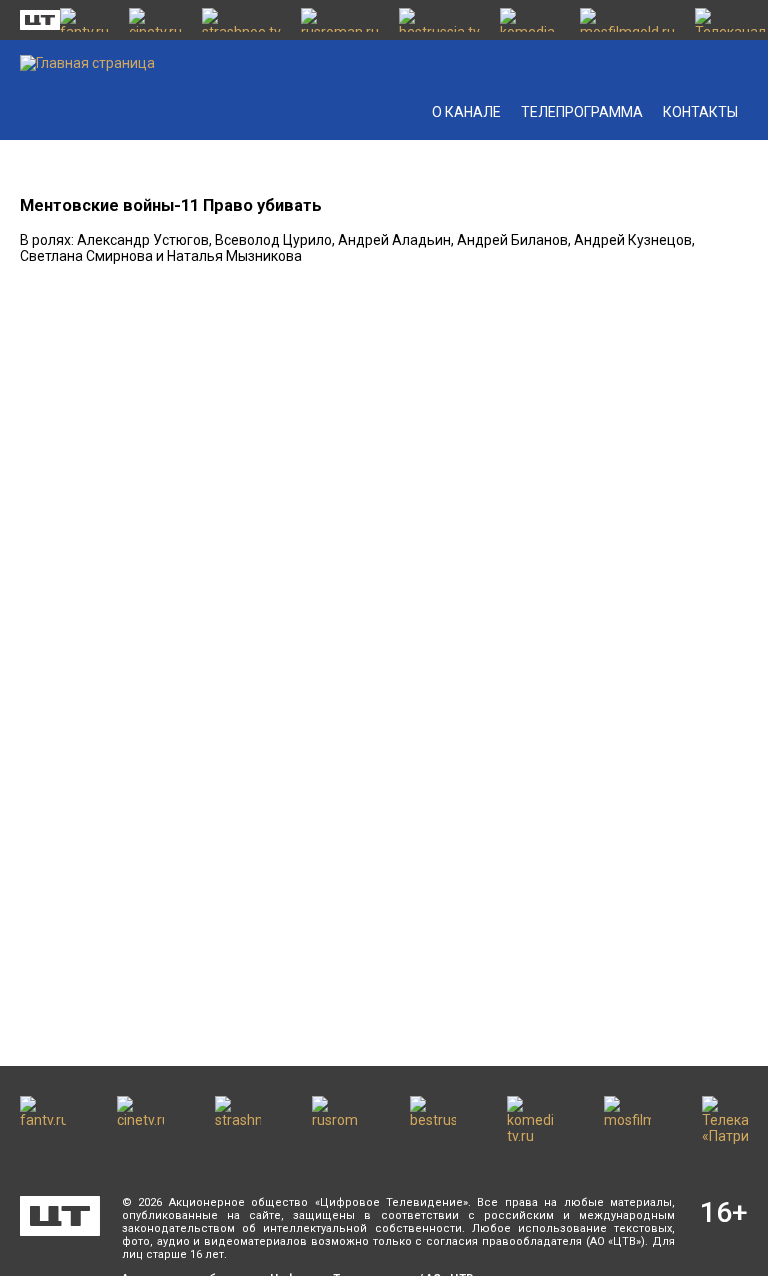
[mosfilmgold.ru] (627, 20)
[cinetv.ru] (155, 20)
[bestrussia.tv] (439, 20)
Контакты (700, 112)
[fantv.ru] (84, 20)
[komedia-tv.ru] (530, 20)
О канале (466, 112)
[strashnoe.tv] (241, 20)
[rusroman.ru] (340, 20)
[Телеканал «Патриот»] (730, 20)
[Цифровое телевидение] (60, 1216)
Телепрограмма (582, 112)
